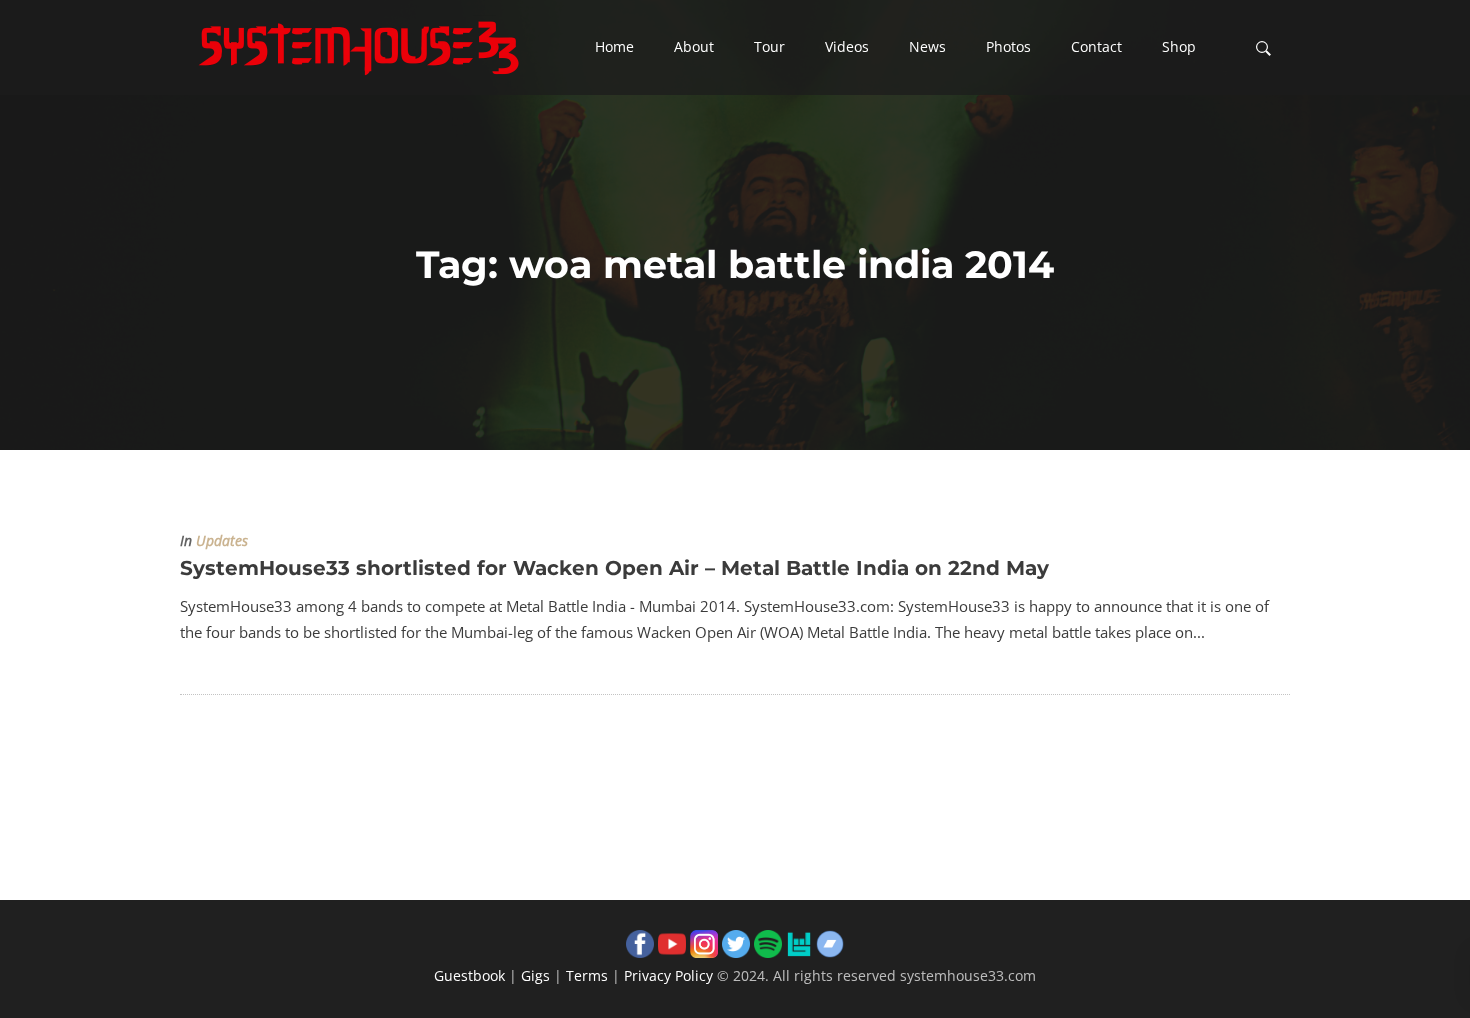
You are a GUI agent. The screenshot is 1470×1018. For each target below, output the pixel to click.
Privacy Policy (668, 975)
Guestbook (469, 975)
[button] (614, 48)
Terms (587, 975)
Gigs (535, 975)
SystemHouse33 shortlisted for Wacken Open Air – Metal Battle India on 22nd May (614, 568)
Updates (222, 541)
